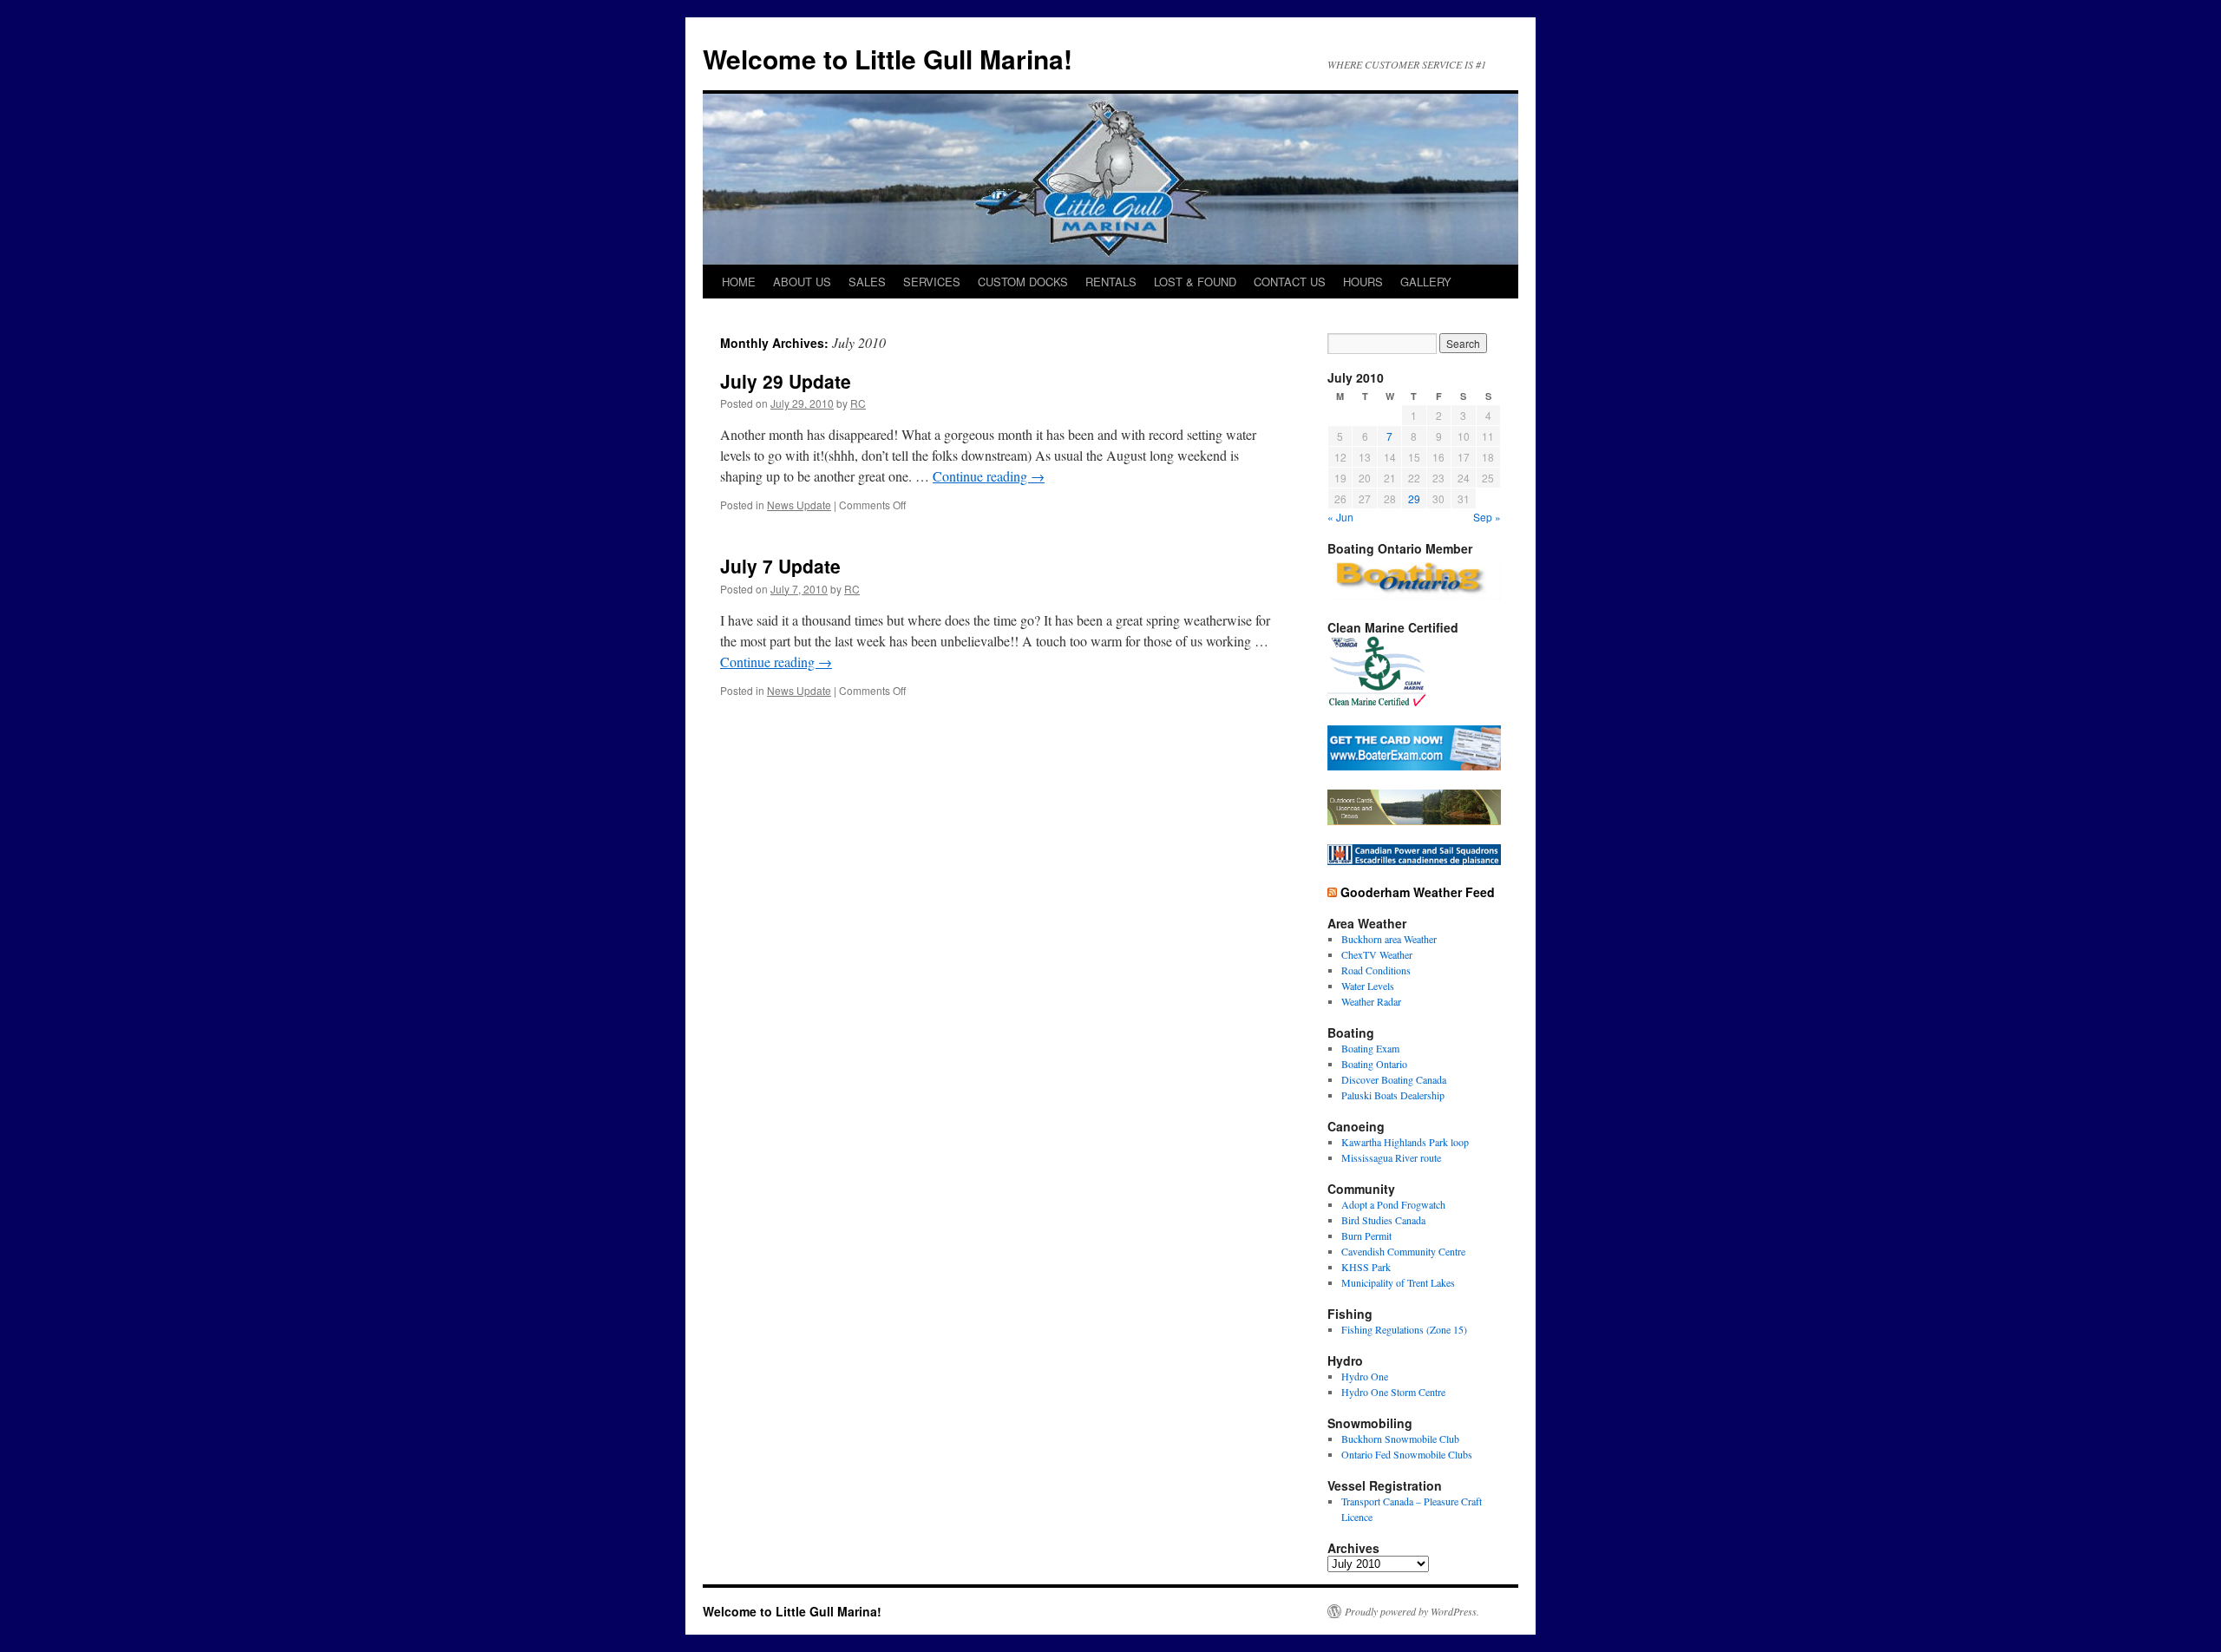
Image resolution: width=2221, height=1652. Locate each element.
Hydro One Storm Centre (1393, 1392)
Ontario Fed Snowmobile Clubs (1407, 1454)
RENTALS (1111, 282)
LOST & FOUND (1195, 282)
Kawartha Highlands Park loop (1405, 1142)
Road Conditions (1376, 970)
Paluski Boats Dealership (1393, 1095)
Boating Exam (1370, 1048)
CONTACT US (1290, 282)
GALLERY (1426, 282)
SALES (867, 282)
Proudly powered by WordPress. (1412, 1611)
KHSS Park (1366, 1267)
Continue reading (989, 476)
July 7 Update (780, 566)
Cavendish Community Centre (1403, 1251)
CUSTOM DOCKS (1023, 282)
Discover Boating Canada (1394, 1079)
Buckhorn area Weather (1389, 939)
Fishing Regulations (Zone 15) (1404, 1329)
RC (858, 403)
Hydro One (1365, 1376)
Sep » (1487, 517)
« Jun (1340, 517)
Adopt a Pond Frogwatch (1393, 1204)
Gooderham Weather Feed (1418, 892)
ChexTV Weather (1377, 954)
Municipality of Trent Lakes (1398, 1282)
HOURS (1363, 282)
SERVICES (932, 282)
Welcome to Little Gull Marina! (888, 59)
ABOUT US (802, 282)
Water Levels (1368, 986)
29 (1414, 498)
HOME (739, 282)
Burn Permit (1366, 1236)
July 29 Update (786, 381)
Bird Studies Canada (1383, 1220)
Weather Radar (1371, 1001)
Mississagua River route (1391, 1157)
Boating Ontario (1374, 1064)
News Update (799, 505)
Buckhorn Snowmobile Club (1400, 1439)
